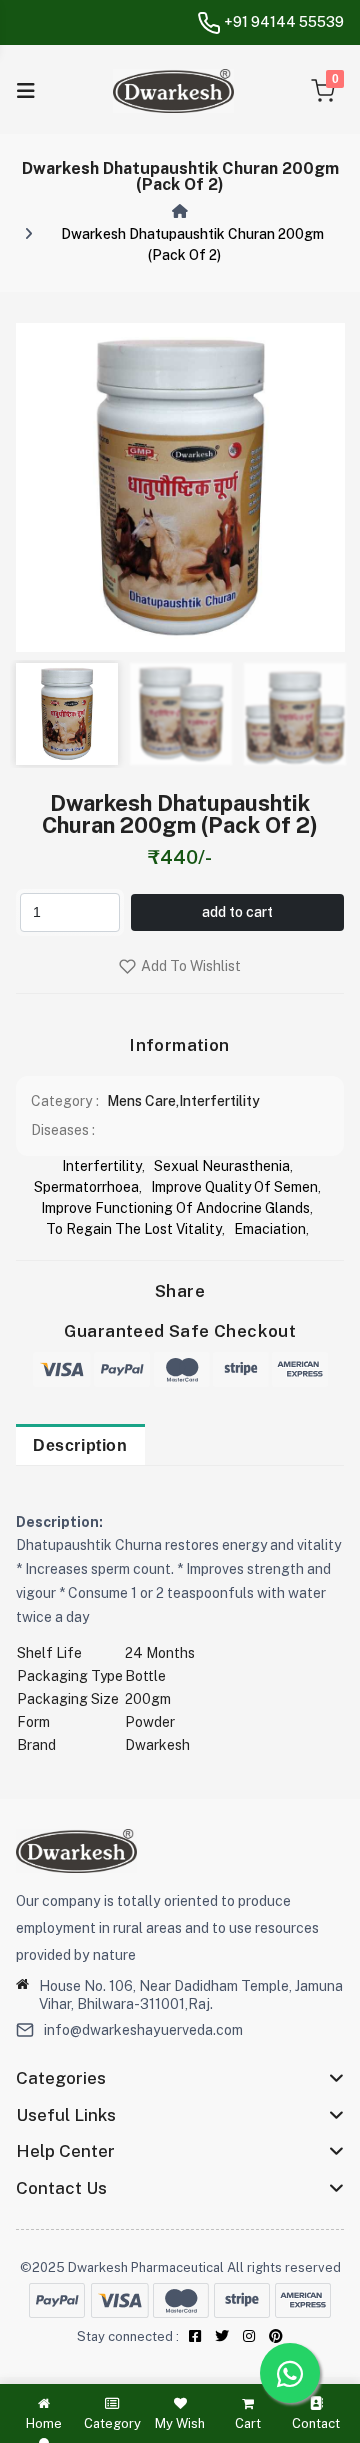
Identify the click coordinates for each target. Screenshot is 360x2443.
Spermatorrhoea (86, 1187)
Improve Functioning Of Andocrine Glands (175, 1208)
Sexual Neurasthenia (222, 1166)
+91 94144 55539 (282, 22)
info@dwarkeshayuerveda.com (143, 2030)
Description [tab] (80, 1445)
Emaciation (270, 1229)
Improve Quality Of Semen (234, 1187)
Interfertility (102, 1166)
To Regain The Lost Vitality (134, 1229)
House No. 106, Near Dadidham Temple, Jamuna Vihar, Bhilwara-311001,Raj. (191, 1995)
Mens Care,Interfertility (183, 1101)
